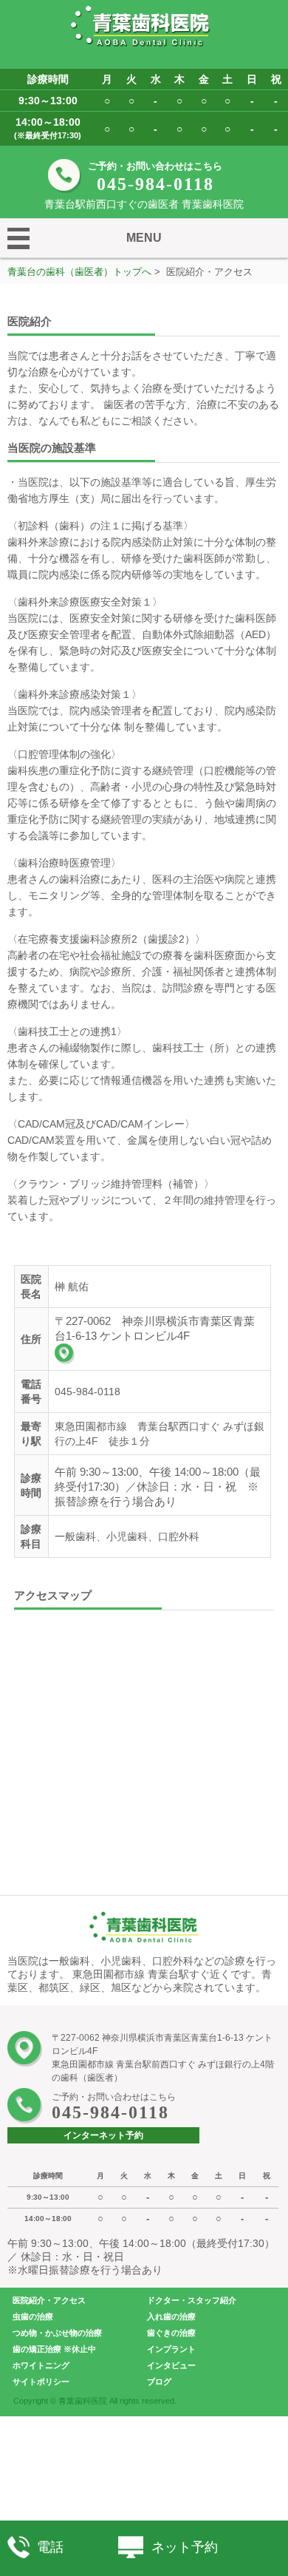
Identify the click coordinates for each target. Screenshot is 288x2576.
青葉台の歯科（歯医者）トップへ (79, 272)
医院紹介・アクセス (49, 2300)
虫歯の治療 (33, 2316)
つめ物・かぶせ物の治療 (57, 2333)
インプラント (171, 2349)
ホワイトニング (41, 2365)
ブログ (159, 2382)
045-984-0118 (155, 184)
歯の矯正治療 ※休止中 (54, 2349)
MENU (144, 238)
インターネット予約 (103, 2135)
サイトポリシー (41, 2382)
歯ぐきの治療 (171, 2333)
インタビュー (171, 2365)
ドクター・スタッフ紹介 (192, 2300)
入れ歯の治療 (171, 2316)
